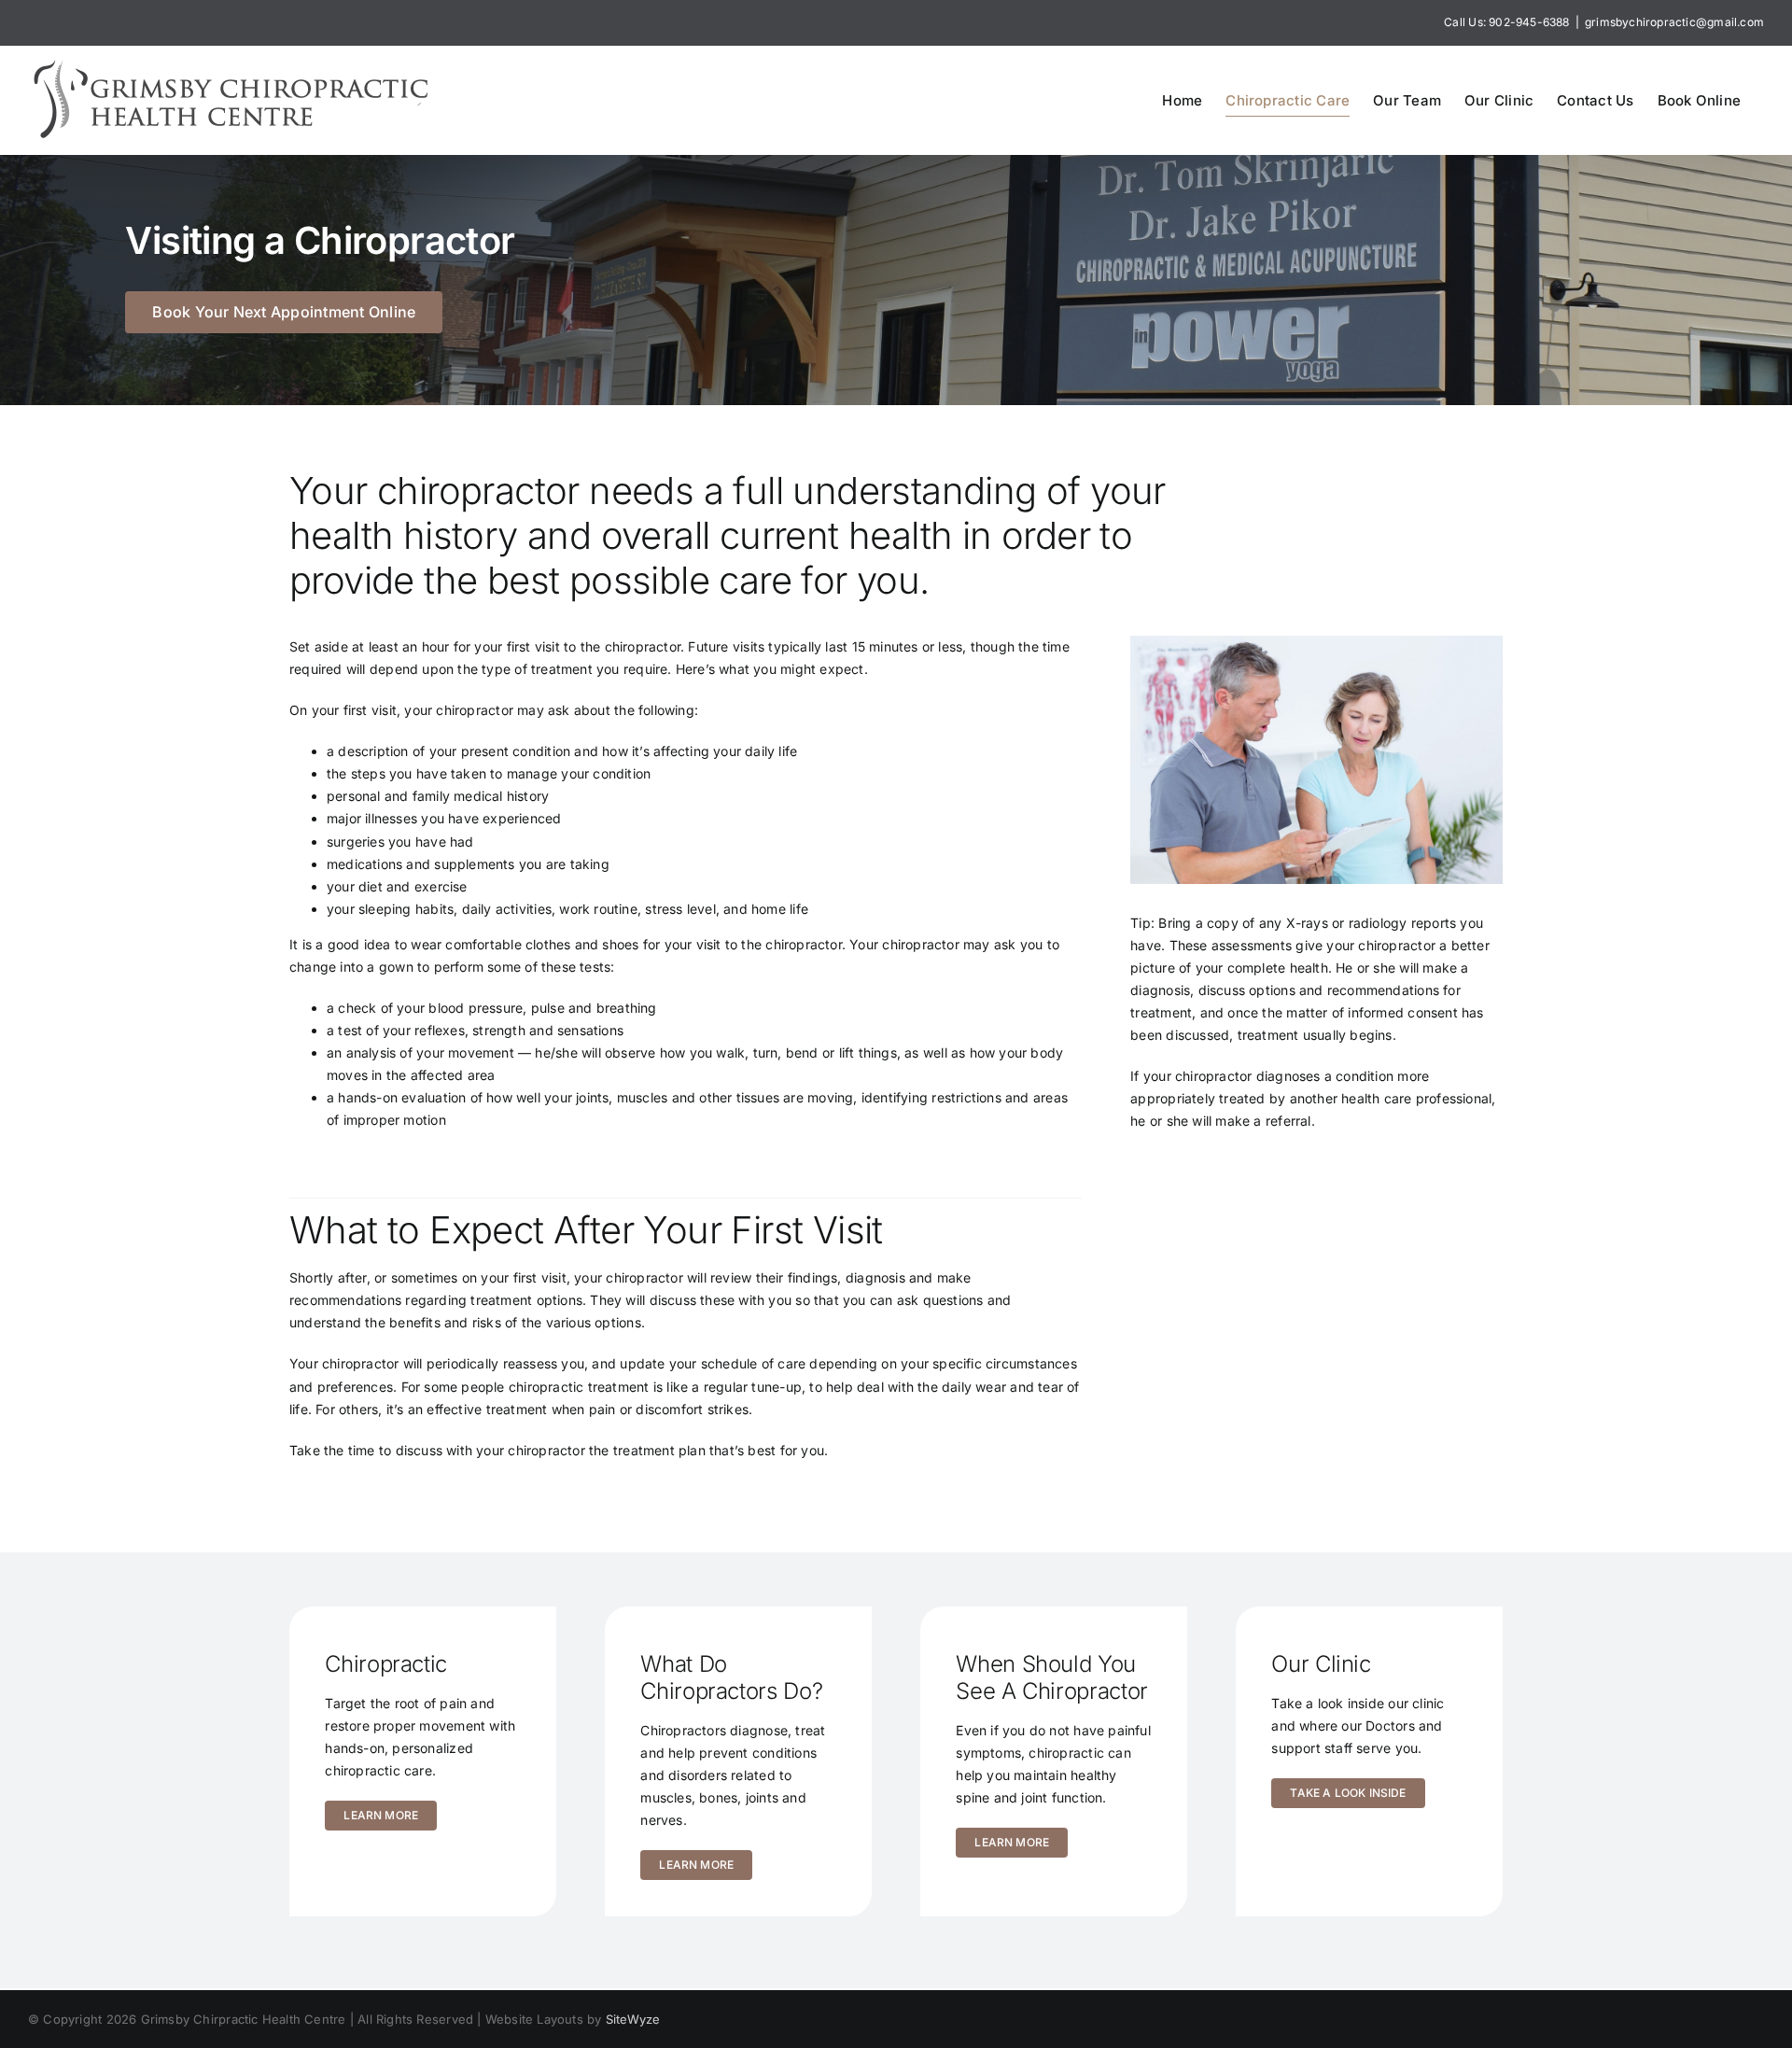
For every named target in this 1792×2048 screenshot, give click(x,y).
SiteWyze (633, 2019)
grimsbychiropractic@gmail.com (1674, 22)
